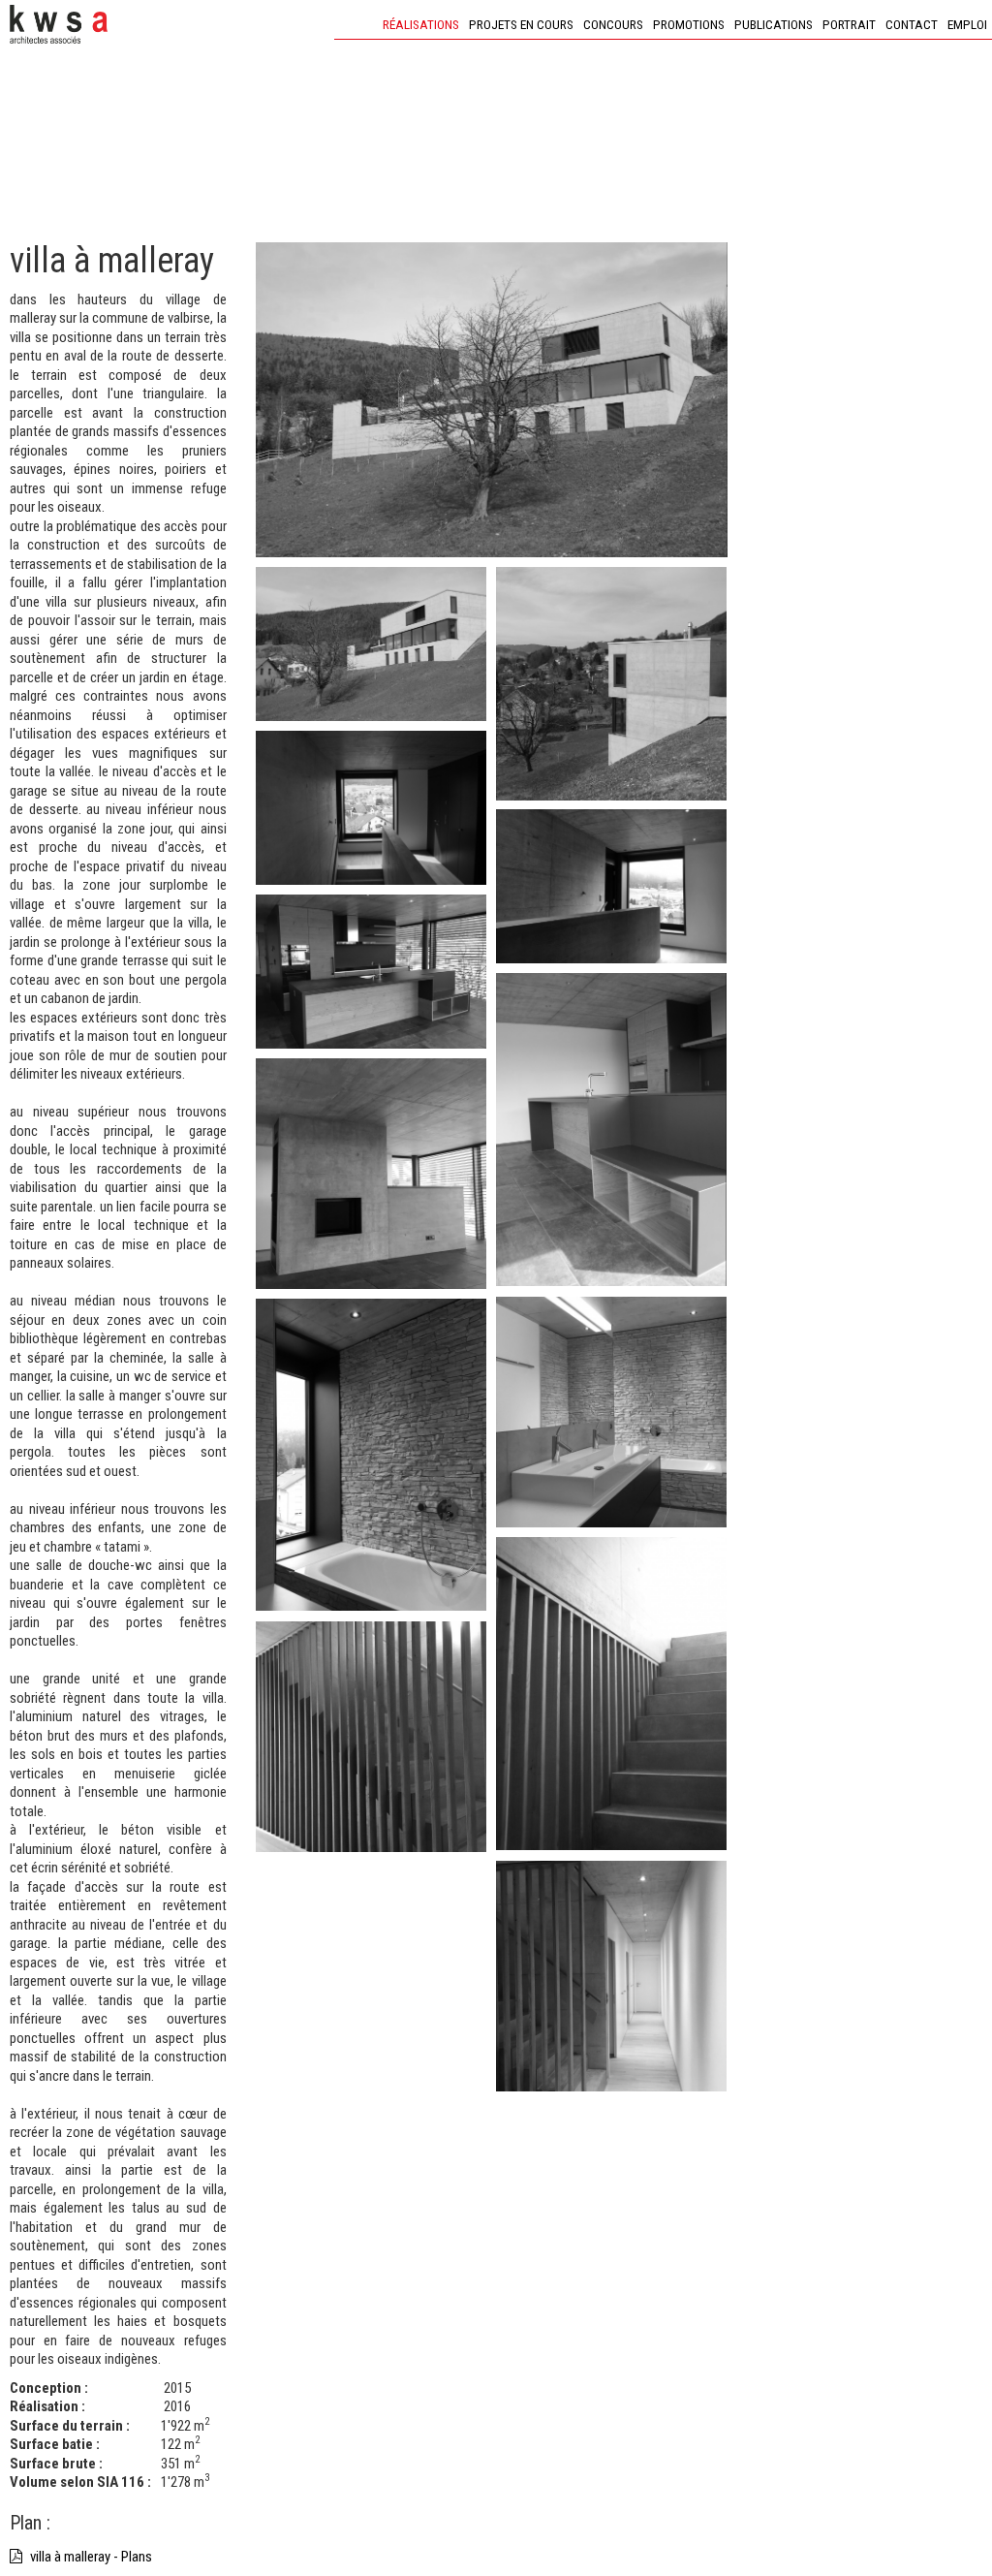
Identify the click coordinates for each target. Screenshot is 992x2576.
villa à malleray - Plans (90, 2557)
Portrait (849, 24)
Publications (774, 24)
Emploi (967, 24)
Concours (613, 24)
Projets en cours (521, 24)
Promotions (689, 24)
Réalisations (421, 24)
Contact (912, 24)
